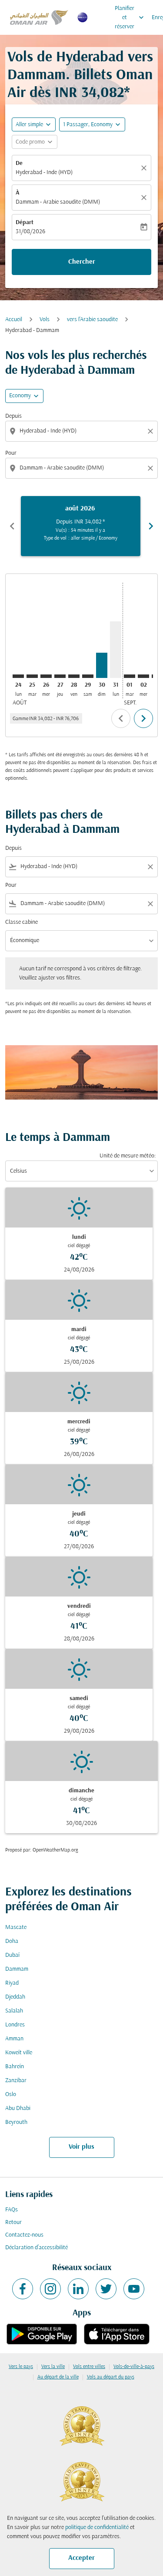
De (19, 163)
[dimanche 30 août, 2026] (102, 665)
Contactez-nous (24, 2235)
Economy (20, 396)
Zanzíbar (16, 2081)
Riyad (12, 1983)
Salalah (14, 2011)
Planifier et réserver (130, 18)
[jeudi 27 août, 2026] (60, 676)
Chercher (82, 262)
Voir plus (81, 2147)
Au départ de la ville (58, 2377)
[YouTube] (134, 2289)
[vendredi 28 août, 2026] (74, 676)
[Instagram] (50, 2289)
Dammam (17, 1969)
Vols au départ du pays (111, 2377)
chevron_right (151, 526)
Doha (12, 1941)
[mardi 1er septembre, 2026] (130, 676)
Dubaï (12, 1955)
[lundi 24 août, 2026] (18, 676)
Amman (14, 2039)
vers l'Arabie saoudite (92, 320)
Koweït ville (19, 2053)
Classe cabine (22, 922)
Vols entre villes (89, 2367)
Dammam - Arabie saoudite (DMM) (58, 202)
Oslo (11, 2095)
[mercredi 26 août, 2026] (46, 676)
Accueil (14, 320)
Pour (11, 453)
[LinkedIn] (78, 2289)
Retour (13, 2222)
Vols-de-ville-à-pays (134, 2367)
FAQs (12, 2210)
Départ (25, 223)
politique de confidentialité (97, 2527)
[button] (92, 124)
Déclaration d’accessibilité (37, 2248)
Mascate (16, 1927)
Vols (45, 320)
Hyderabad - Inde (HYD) (44, 173)
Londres (15, 2025)
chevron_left (12, 526)
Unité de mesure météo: (128, 1156)
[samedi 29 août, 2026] (88, 676)
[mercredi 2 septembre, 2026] (143, 676)
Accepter (81, 2558)
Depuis (13, 416)
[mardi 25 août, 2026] (32, 676)
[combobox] (82, 431)
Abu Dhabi (18, 2108)
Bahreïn (15, 2067)
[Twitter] (106, 2289)
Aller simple (29, 125)
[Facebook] (23, 2289)
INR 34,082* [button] (92, 93)
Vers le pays (21, 2367)
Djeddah (15, 1997)
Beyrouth (16, 2122)
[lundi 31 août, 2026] (116, 650)
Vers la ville (53, 2367)
